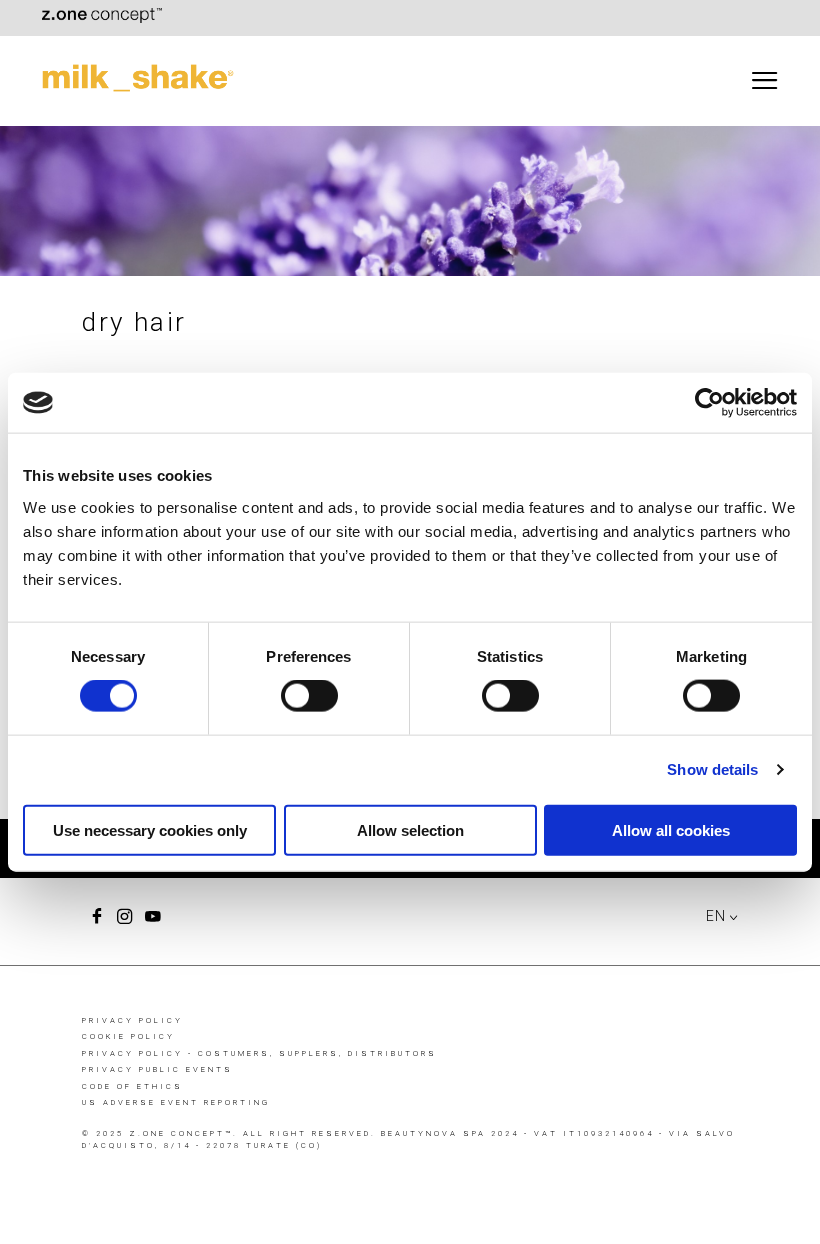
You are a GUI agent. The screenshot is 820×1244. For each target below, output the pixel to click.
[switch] (309, 696)
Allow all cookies (671, 829)
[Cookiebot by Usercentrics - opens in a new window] (709, 403)
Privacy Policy (132, 1020)
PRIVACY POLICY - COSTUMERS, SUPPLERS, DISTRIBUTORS (259, 1053)
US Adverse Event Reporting (176, 1102)
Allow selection (410, 829)
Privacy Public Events (157, 1069)
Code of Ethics (132, 1086)
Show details (712, 769)
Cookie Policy (128, 1036)
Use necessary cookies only (150, 829)
